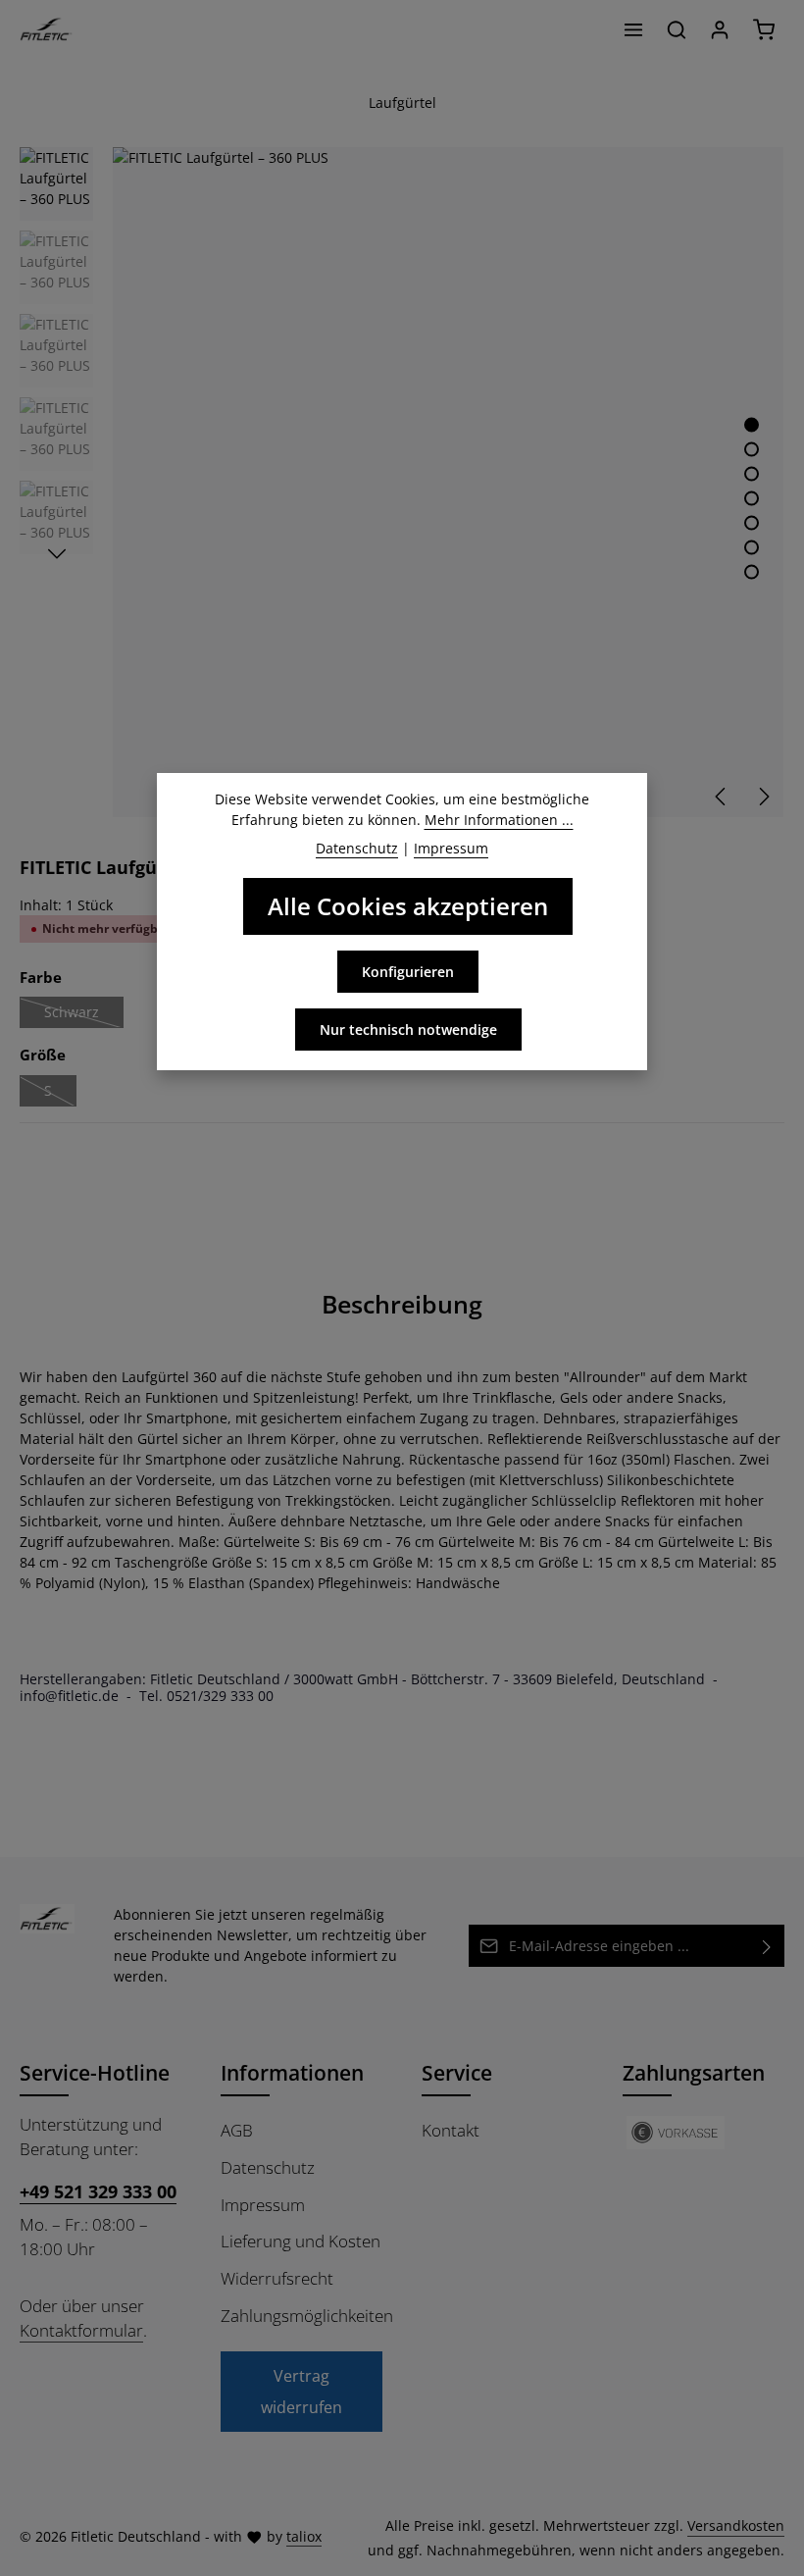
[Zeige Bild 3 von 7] (752, 473)
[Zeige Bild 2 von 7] (752, 449)
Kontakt (451, 2130)
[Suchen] (677, 29)
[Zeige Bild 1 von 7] (752, 424)
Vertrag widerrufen (301, 2392)
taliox (304, 2536)
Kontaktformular (81, 2330)
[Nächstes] (763, 797)
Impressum (263, 2205)
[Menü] (633, 29)
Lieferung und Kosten (301, 2241)
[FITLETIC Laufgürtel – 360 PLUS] (448, 482)
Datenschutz (268, 2167)
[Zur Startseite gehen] (47, 29)
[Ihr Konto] (720, 29)
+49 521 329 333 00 (98, 2191)
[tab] (402, 1304)
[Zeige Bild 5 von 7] (752, 522)
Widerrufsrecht (277, 2278)
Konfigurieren (408, 972)
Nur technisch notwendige (408, 1030)
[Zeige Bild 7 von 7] (752, 571)
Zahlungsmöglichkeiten (307, 2316)
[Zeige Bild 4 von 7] (752, 498)
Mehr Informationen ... (499, 820)
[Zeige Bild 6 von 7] (752, 547)
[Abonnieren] (767, 1946)
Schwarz (84, 1015)
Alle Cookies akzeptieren (408, 906)
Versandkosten (736, 2525)
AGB (237, 2130)
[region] (402, 482)
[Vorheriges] (722, 797)
